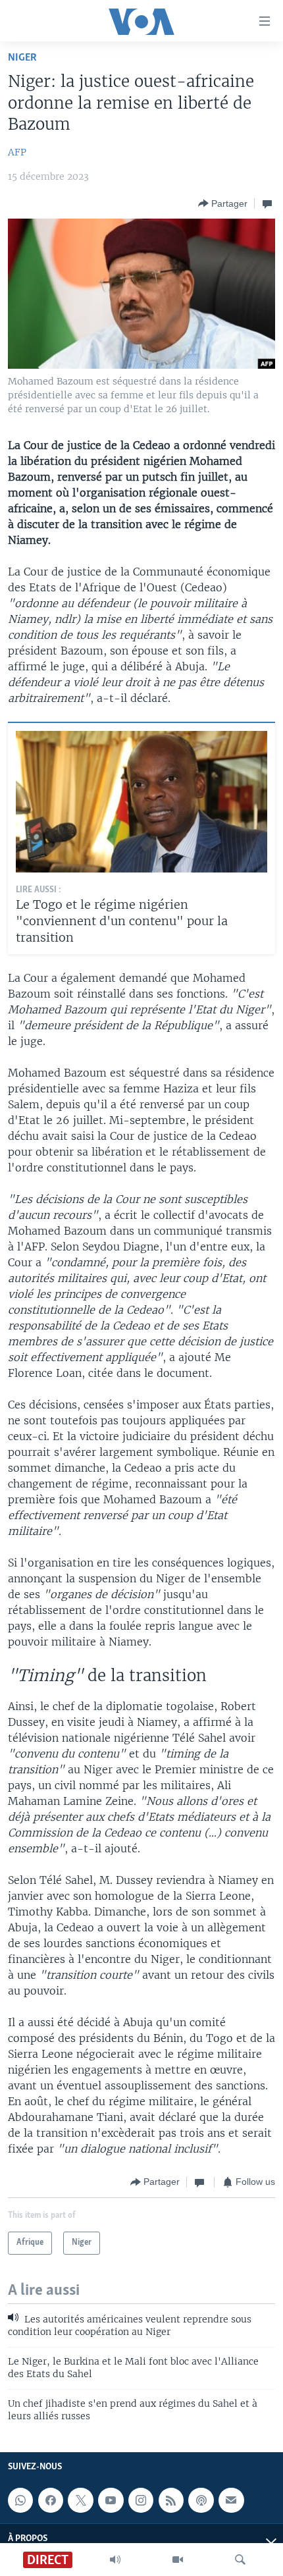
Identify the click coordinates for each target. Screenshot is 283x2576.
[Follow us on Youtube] (111, 2500)
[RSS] (171, 2500)
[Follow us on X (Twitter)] (80, 2500)
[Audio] (115, 2560)
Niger (22, 58)
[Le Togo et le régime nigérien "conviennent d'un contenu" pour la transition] (141, 802)
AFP (17, 152)
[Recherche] (240, 2560)
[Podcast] (201, 2500)
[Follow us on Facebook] (51, 2500)
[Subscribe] (231, 2500)
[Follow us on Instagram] (141, 2500)
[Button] (223, 203)
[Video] (178, 2560)
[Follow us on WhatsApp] (20, 2500)
